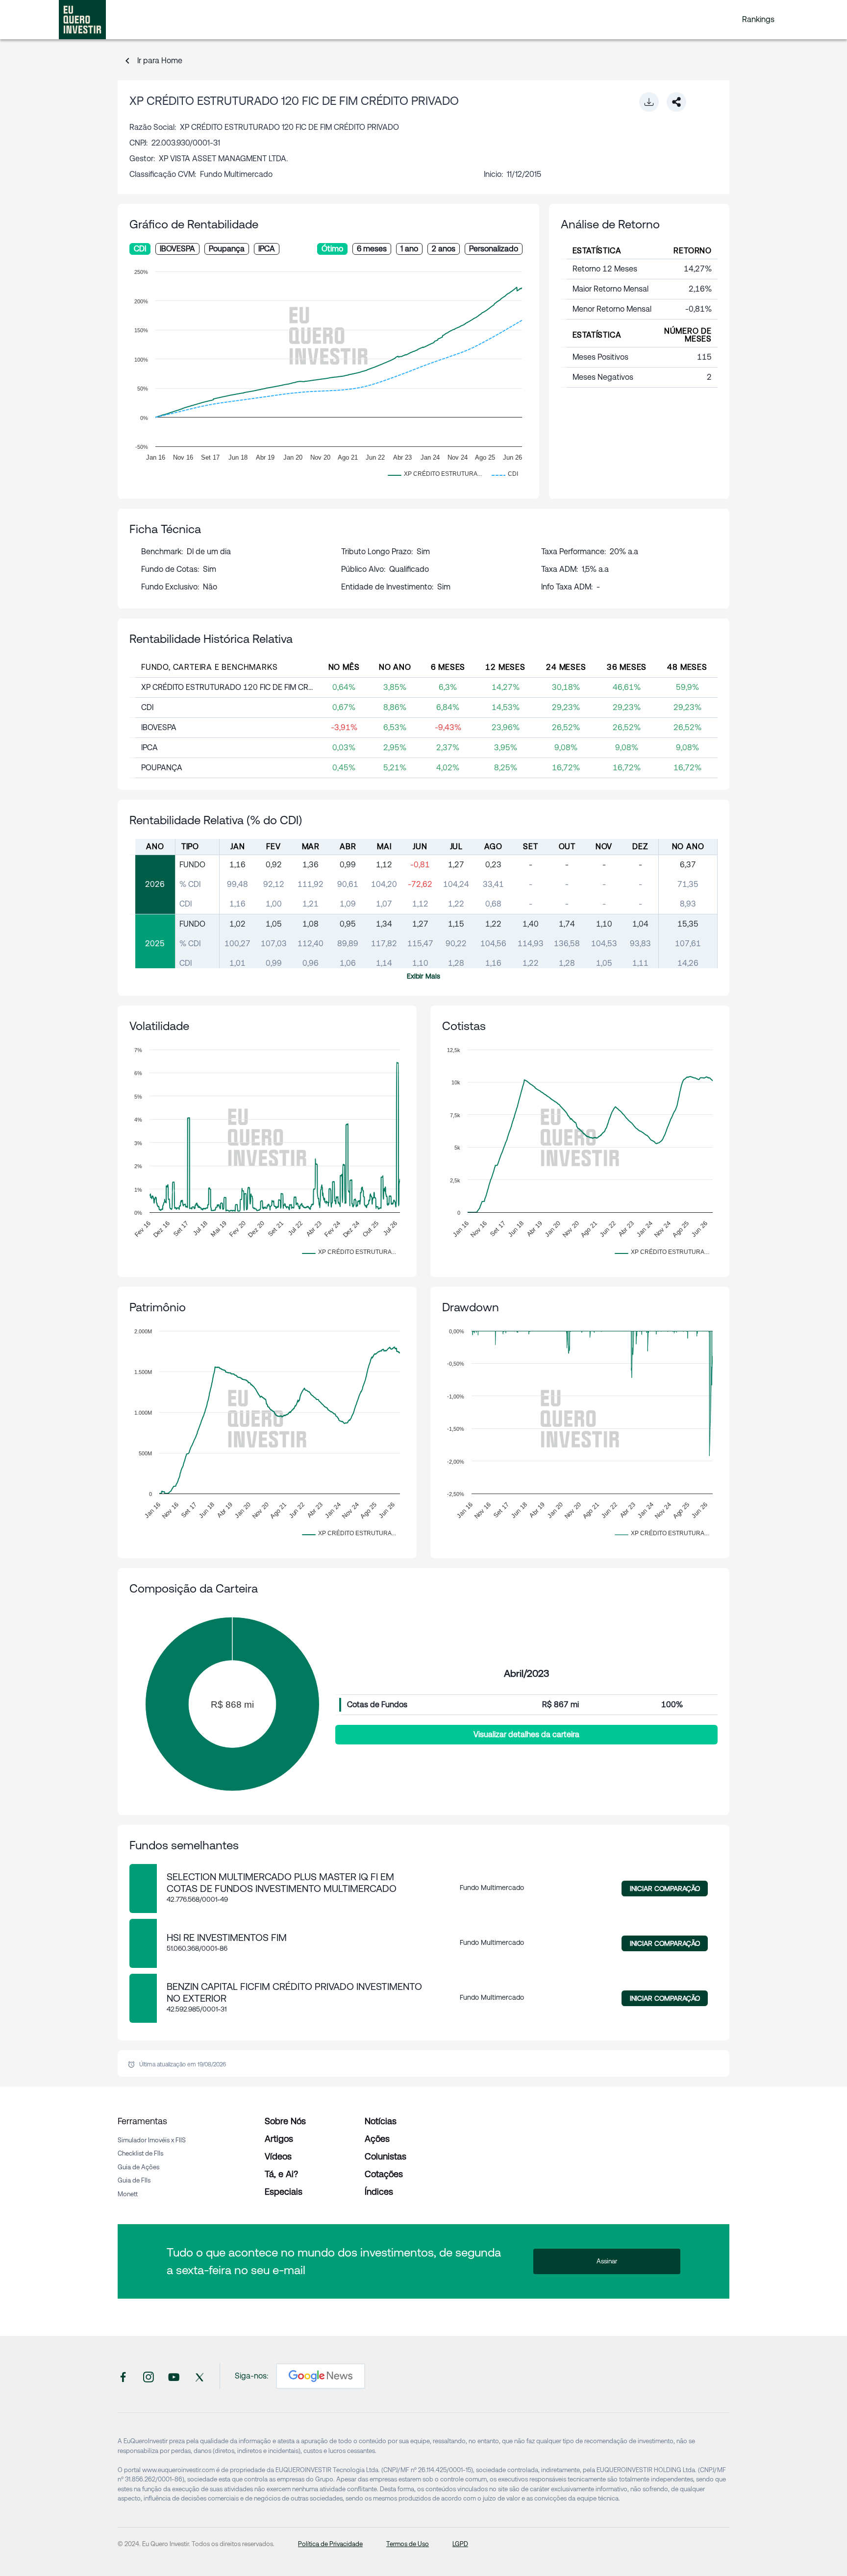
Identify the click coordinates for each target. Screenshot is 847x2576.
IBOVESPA (177, 249)
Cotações (384, 2174)
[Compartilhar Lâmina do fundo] (676, 102)
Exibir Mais (423, 976)
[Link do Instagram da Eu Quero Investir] (149, 2376)
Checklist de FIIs (140, 2153)
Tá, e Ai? (281, 2174)
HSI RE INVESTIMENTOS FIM (227, 1938)
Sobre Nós (285, 2121)
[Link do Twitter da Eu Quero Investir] (199, 2376)
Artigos (279, 2139)
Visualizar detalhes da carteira (526, 1734)
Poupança (227, 249)
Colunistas (386, 2156)
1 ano (409, 249)
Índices (379, 2192)
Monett (128, 2194)
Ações (377, 2139)
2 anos (444, 249)
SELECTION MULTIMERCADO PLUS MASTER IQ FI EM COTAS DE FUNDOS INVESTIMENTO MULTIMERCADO (282, 1883)
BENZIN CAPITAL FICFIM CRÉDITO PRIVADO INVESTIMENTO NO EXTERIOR (294, 1992)
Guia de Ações (138, 2167)
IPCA (267, 249)
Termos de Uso (408, 2544)
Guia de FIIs (134, 2180)
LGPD (460, 2544)
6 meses (372, 249)
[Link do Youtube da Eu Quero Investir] (174, 2376)
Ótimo (332, 249)
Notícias (381, 2121)
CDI (140, 249)
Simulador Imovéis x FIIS (152, 2140)
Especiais (284, 2192)
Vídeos (278, 2156)
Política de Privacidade (330, 2544)
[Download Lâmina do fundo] (649, 102)
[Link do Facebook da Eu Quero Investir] (123, 2376)
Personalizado (494, 249)
